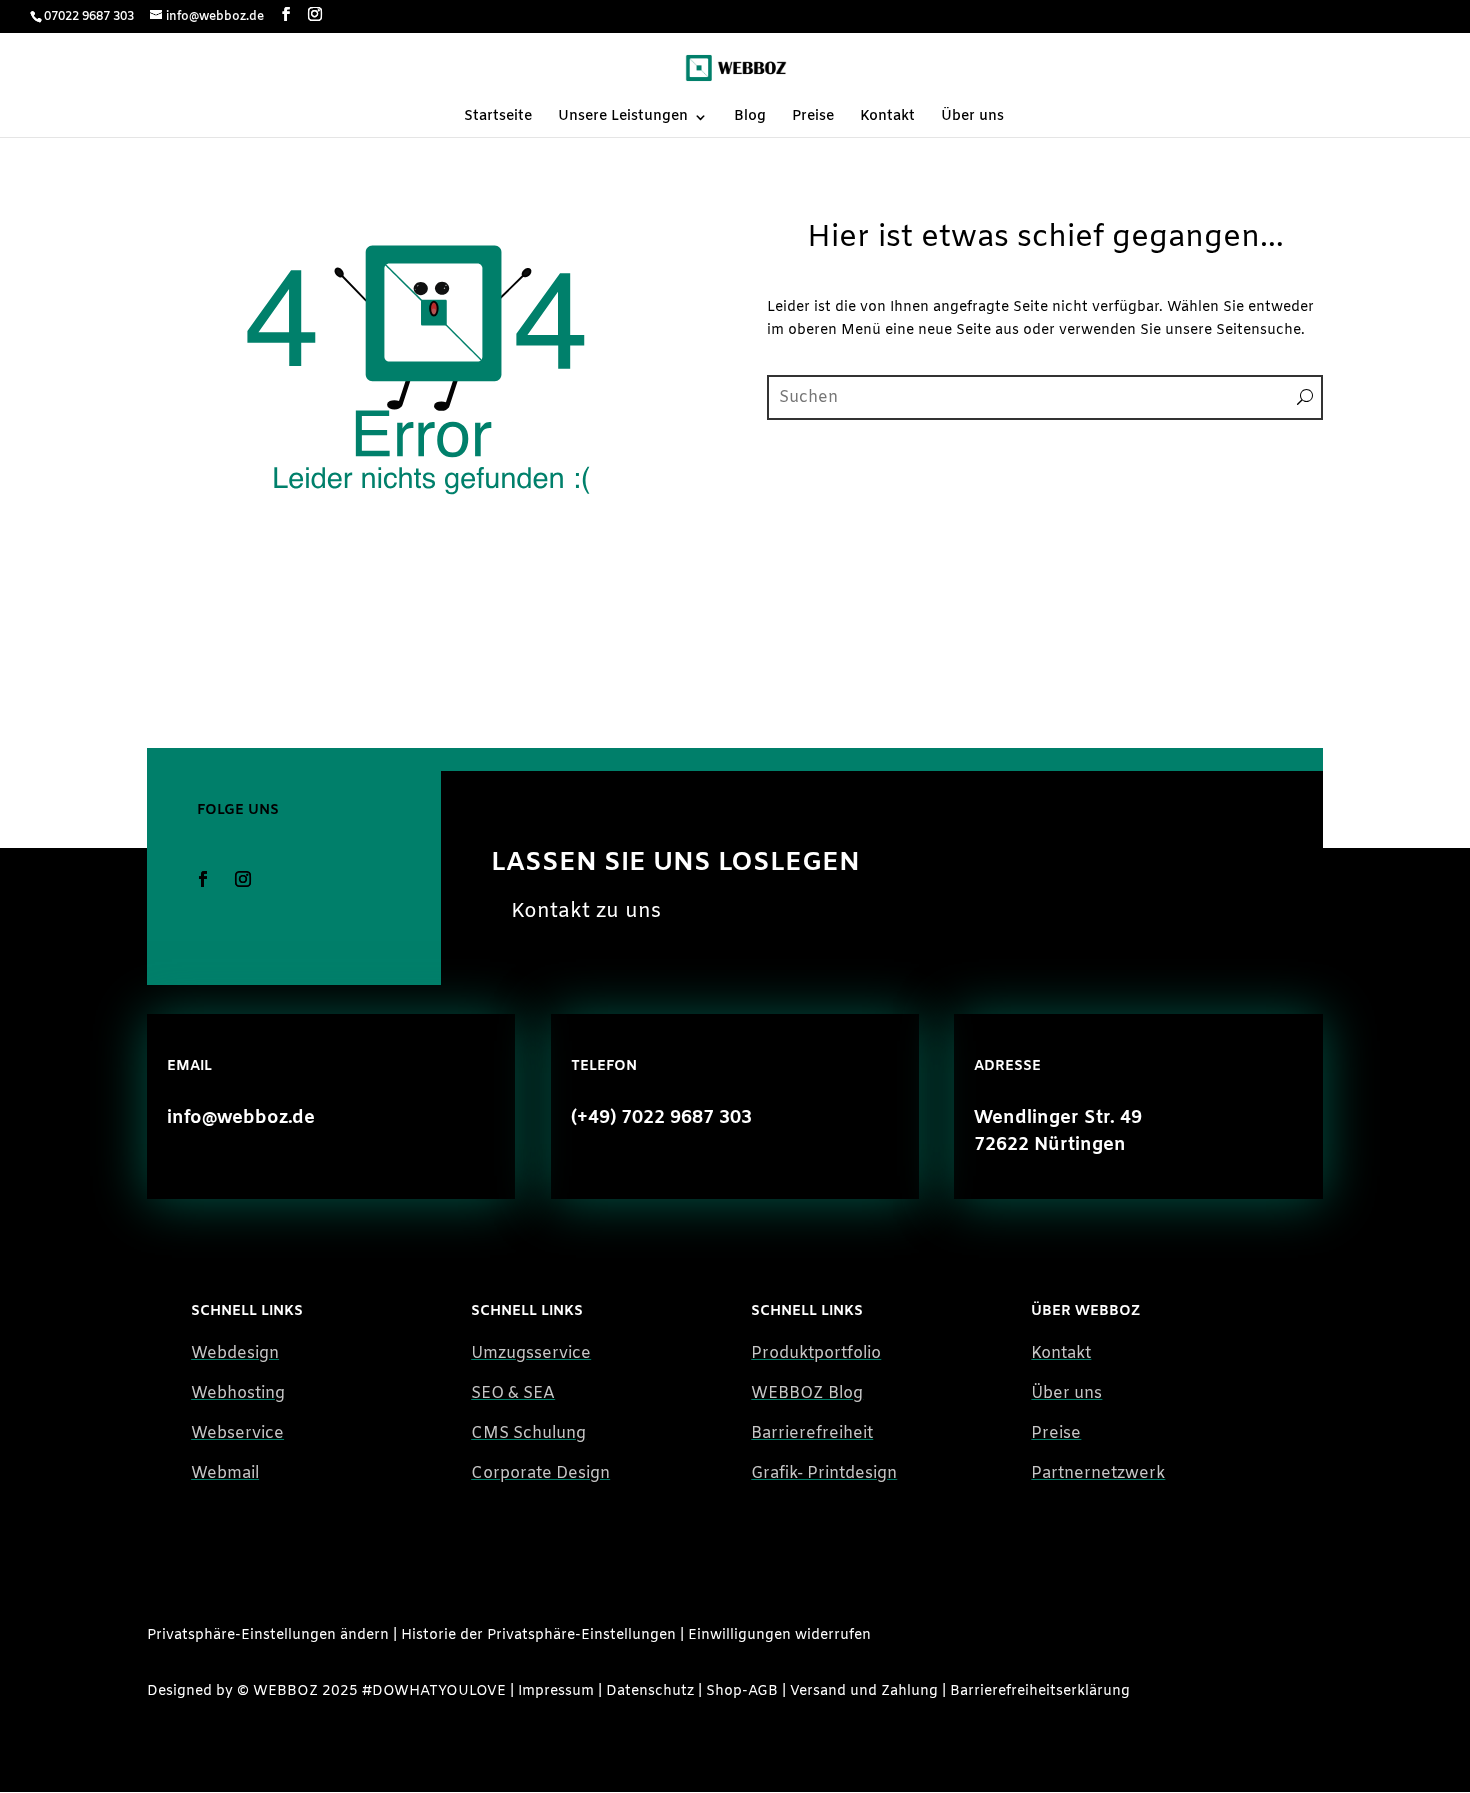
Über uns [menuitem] (972, 118)
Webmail (225, 1473)
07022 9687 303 (89, 17)
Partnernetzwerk (1098, 1473)
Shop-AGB (742, 1691)
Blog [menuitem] (750, 118)
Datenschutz (650, 1691)
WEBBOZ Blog (807, 1393)
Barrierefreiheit (812, 1433)
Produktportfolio (816, 1353)
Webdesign (235, 1353)
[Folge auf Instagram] (243, 879)
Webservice (237, 1433)
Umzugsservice (531, 1353)
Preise (1056, 1433)
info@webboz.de (241, 1118)
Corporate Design (540, 1473)
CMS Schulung (528, 1433)
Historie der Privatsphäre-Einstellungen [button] (538, 1635)
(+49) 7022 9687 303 (661, 1118)
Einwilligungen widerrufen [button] (779, 1635)
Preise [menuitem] (813, 118)
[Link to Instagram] (315, 15)
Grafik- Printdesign (824, 1473)
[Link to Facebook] (286, 15)
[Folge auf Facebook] (203, 879)
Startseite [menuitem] (498, 118)
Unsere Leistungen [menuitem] (623, 118)
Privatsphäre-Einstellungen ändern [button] (268, 1635)
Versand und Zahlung (864, 1691)
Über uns (1066, 1393)
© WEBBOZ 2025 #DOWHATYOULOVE (371, 1691)
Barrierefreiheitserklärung (1040, 1691)
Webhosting (238, 1393)
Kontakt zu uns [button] (586, 911)
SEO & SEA (513, 1393)
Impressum (556, 1691)
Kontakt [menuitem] (887, 118)
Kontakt (1061, 1353)
